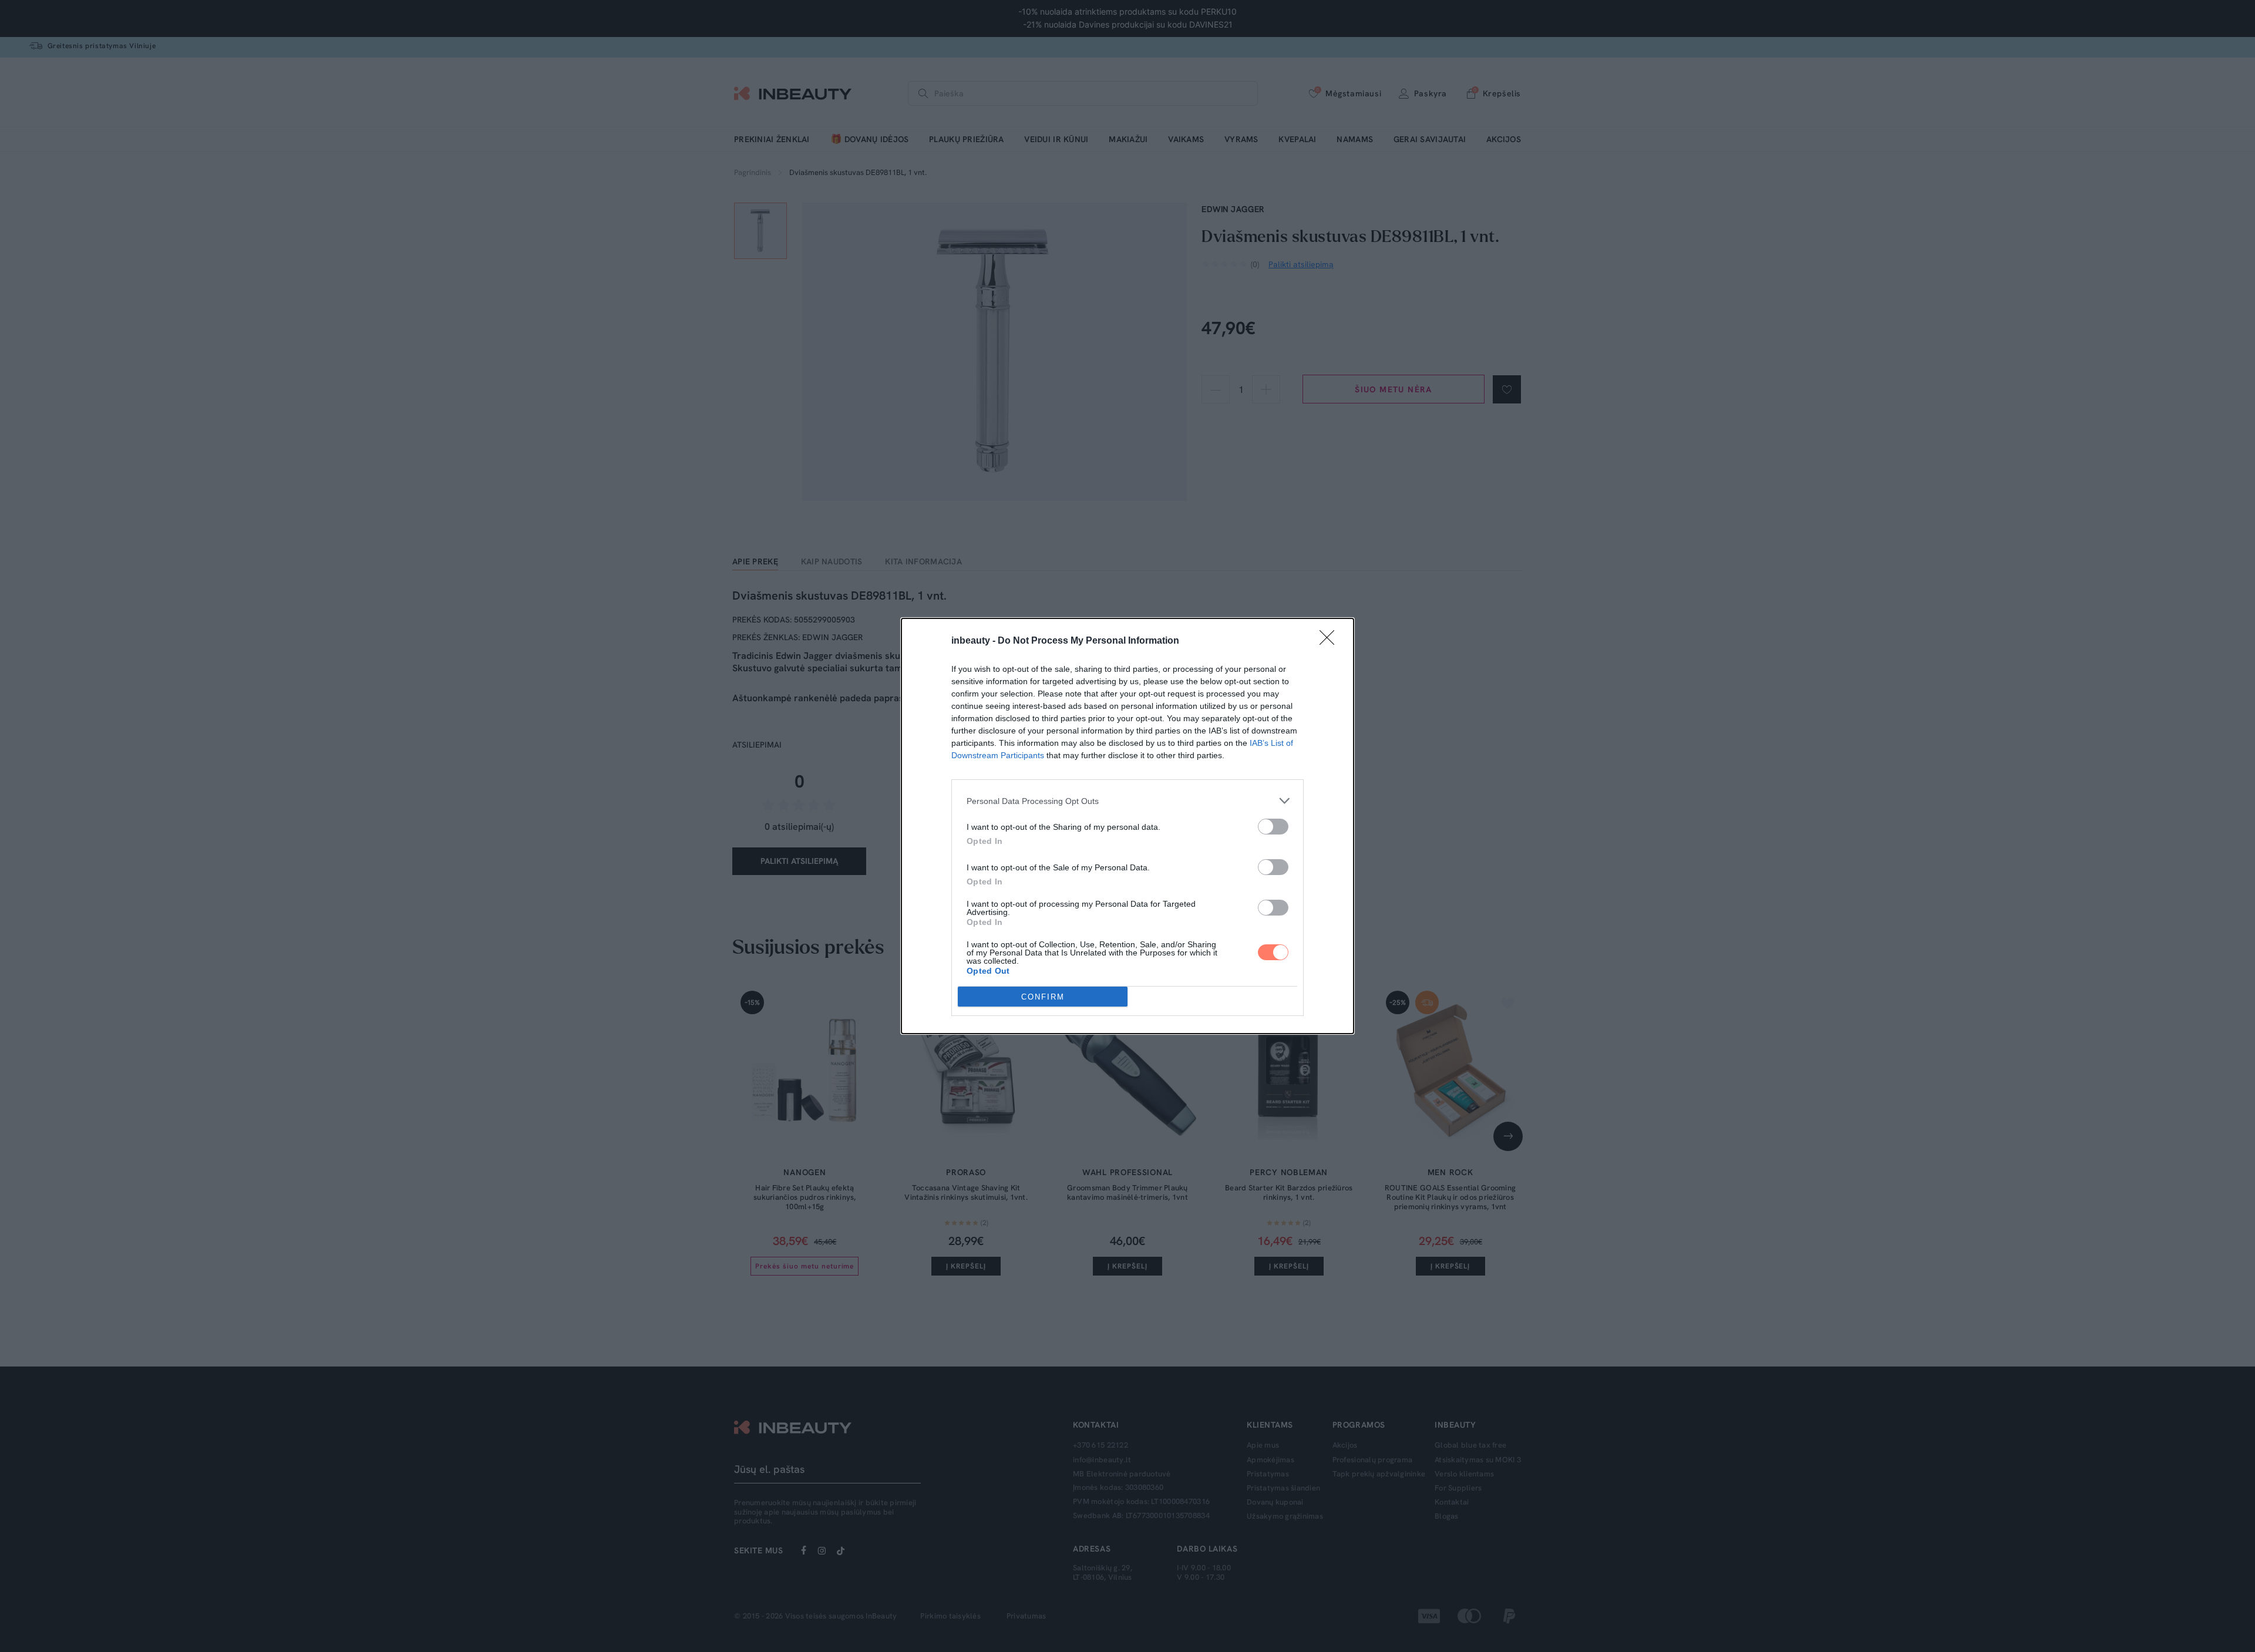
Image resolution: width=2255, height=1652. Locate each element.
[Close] (1331, 641)
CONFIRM (1043, 997)
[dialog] (1127, 826)
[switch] (1273, 827)
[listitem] (1127, 801)
